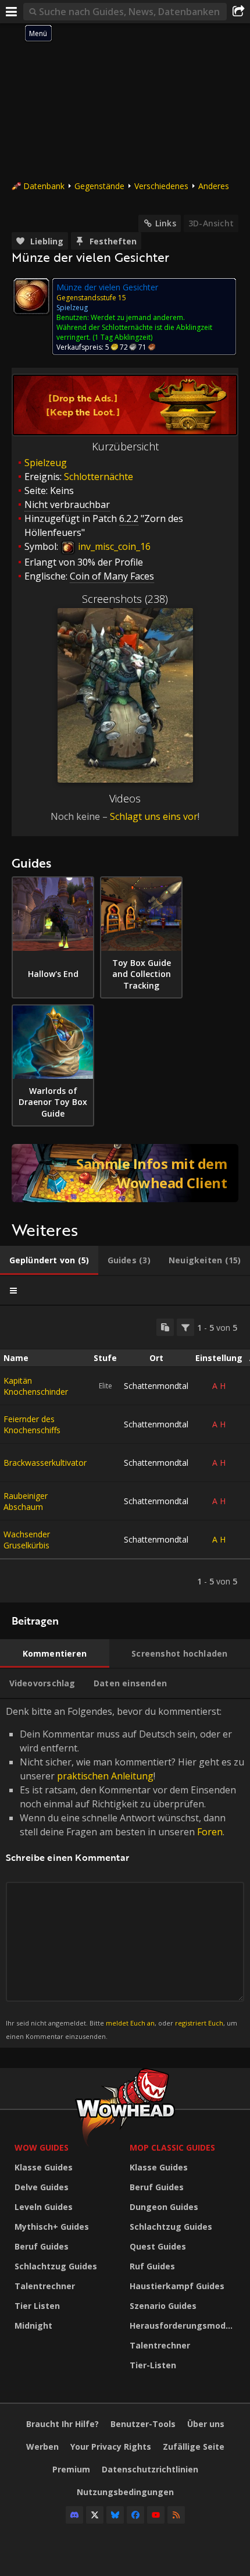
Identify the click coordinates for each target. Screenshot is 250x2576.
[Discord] (74, 2515)
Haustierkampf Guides (177, 2286)
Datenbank (44, 186)
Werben (42, 2447)
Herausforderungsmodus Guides (184, 2325)
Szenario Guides (163, 2306)
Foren (210, 1832)
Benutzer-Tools (143, 2424)
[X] (95, 2515)
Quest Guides (158, 2246)
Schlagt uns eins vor (154, 816)
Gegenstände (99, 186)
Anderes (214, 186)
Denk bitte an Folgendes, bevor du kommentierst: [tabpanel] (125, 1873)
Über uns (206, 2424)
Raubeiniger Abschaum (26, 1501)
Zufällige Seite (194, 2447)
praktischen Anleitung (105, 1776)
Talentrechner (45, 2286)
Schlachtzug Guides (56, 2266)
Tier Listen (37, 2306)
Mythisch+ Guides (52, 2227)
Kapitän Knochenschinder (36, 1386)
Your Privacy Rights (111, 2447)
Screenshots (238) (125, 599)
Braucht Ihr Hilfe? (63, 2424)
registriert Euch (199, 2023)
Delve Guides (42, 2187)
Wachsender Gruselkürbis (27, 1540)
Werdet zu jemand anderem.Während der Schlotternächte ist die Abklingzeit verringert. (134, 327)
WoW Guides (42, 2147)
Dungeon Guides (164, 2207)
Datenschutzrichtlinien (150, 2469)
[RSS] (176, 2515)
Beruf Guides (42, 2246)
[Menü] (12, 12)
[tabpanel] (125, 1454)
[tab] (49, 1260)
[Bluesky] (115, 2515)
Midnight (33, 2325)
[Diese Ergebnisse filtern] (185, 1327)
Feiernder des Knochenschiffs (32, 1424)
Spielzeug (46, 463)
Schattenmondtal (156, 1386)
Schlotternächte (99, 477)
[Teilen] (238, 12)
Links (166, 223)
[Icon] (31, 296)
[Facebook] (135, 2515)
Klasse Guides (44, 2167)
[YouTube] (156, 2515)
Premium (71, 2469)
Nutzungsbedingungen (125, 2492)
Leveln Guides (44, 2207)
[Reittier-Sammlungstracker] (125, 1173)
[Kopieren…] (165, 1327)
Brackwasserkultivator (45, 1463)
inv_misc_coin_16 (113, 546)
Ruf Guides (152, 2266)
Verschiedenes (161, 186)
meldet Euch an (130, 2023)
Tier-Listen (153, 2365)
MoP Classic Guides (172, 2147)
